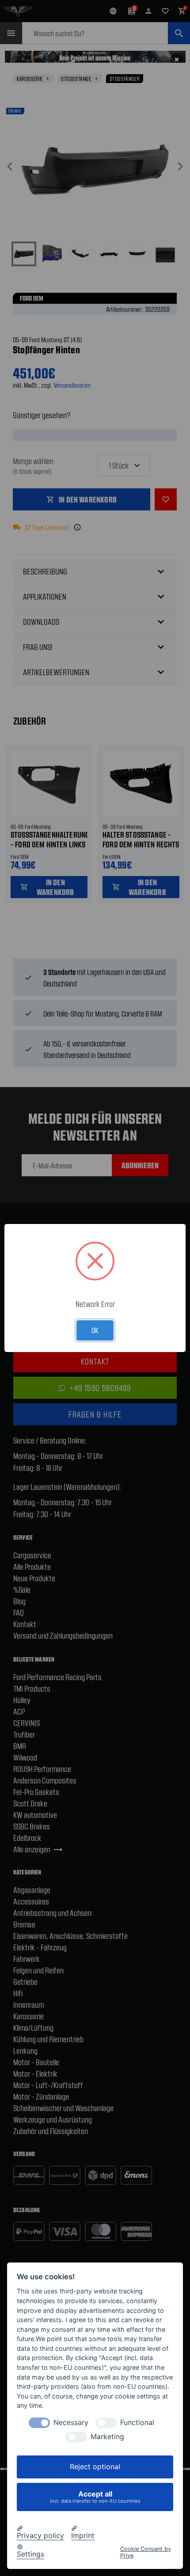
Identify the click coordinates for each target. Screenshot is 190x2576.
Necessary (71, 2423)
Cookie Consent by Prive (146, 2552)
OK (95, 1330)
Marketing (107, 2437)
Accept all (95, 2497)
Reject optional (95, 2466)
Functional (137, 2423)
